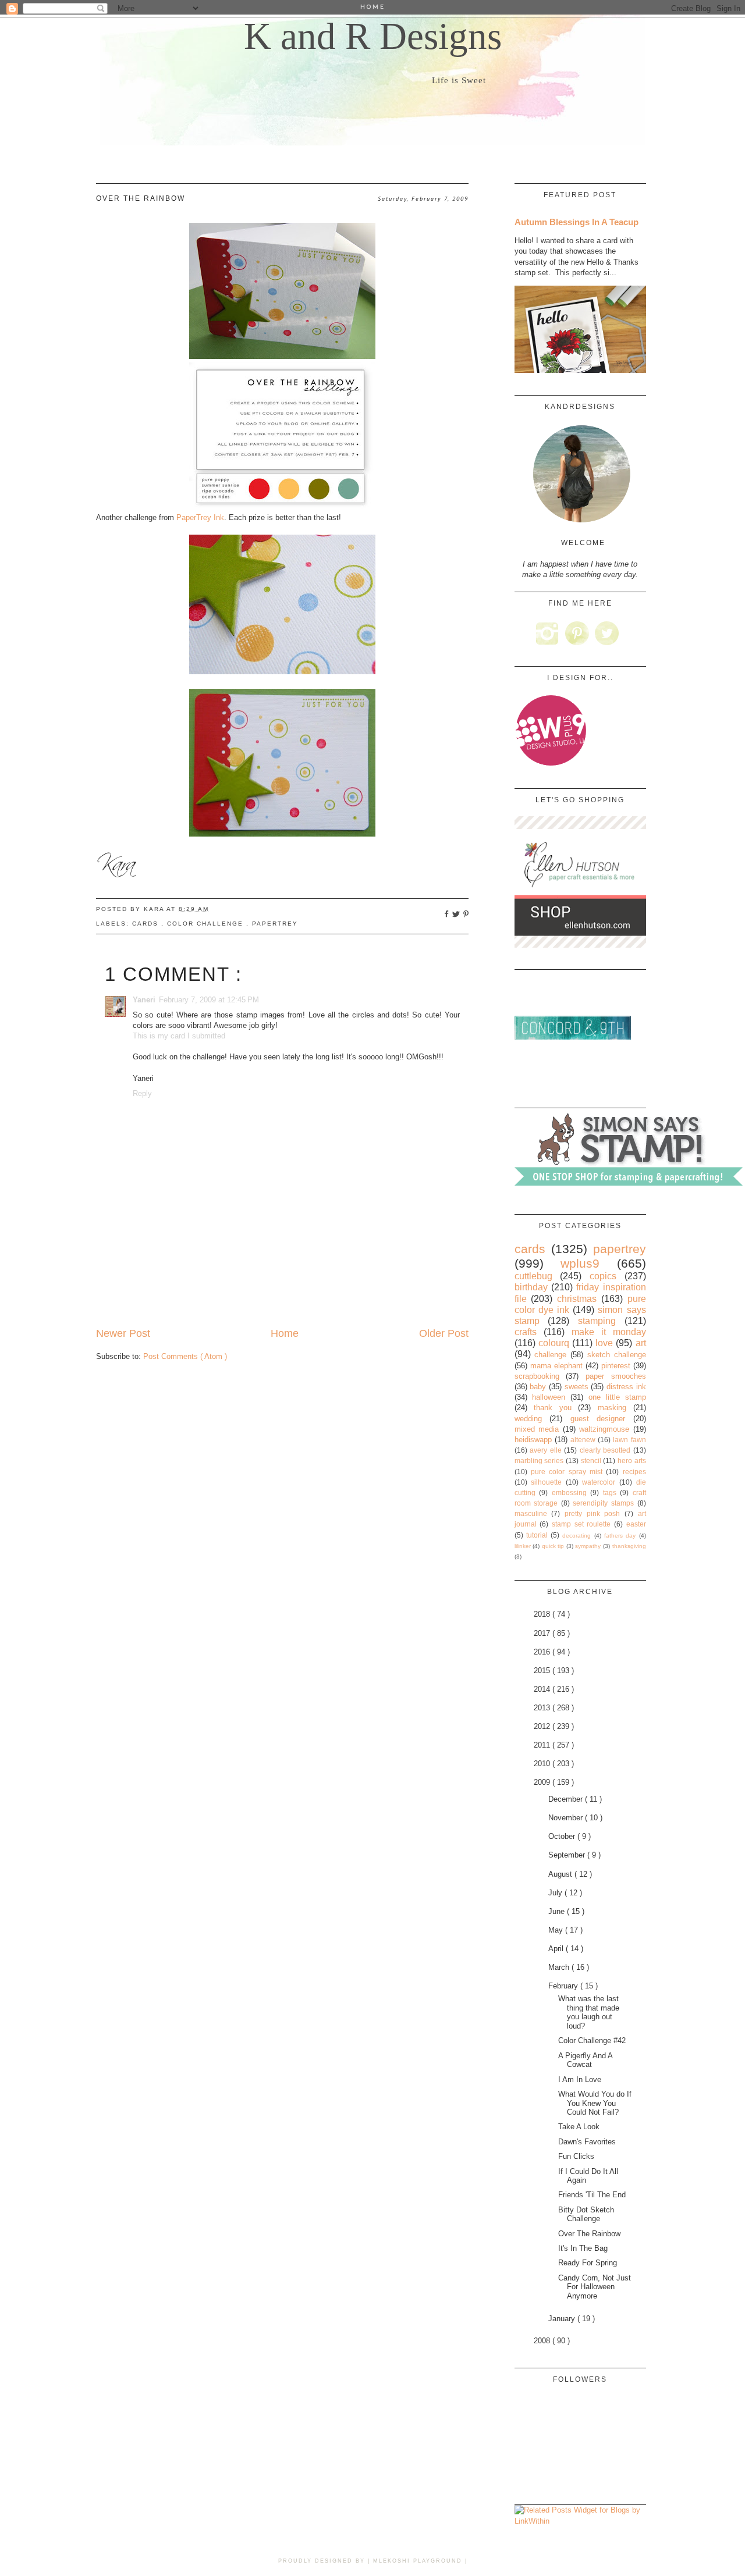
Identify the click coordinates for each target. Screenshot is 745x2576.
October (563, 1836)
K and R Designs (373, 36)
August (561, 1874)
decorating (577, 1536)
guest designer (598, 1419)
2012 (543, 1726)
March (560, 1967)
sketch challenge (617, 1355)
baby (538, 1387)
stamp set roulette (581, 1524)
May (557, 1930)
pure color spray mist (567, 1472)
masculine (531, 1513)
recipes (634, 1472)
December (567, 1799)
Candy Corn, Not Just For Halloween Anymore (595, 2287)
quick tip (553, 1546)
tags (610, 1492)
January (563, 2319)
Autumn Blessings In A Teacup (577, 222)
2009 (543, 1782)
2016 (543, 1652)
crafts (526, 1332)
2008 (543, 2341)
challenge (550, 1355)
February (564, 1986)
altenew (583, 1440)
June (558, 1911)
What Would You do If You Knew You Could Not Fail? (595, 2103)
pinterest (616, 1366)
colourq (554, 1343)
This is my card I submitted (179, 1036)
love (604, 1343)
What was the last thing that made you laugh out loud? (589, 2012)
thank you (553, 1408)
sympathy (588, 1546)
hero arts (632, 1460)
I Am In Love (580, 2079)
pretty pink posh (592, 1513)
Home (285, 1333)
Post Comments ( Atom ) (185, 1356)
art (641, 1343)
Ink (200, 517)
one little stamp (617, 1397)
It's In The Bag (583, 2248)
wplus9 (580, 1263)
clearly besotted (605, 1450)
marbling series (539, 1460)
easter (636, 1524)
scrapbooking (537, 1376)
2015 (543, 1671)
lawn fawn (629, 1440)
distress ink (626, 1387)
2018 (543, 1614)
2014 (543, 1689)
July (556, 1893)
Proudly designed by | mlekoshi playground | (373, 2561)
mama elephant (556, 1366)
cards (147, 924)
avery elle (546, 1450)
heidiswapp (533, 1440)
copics (603, 1276)
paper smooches (616, 1376)
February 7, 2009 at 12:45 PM (209, 1000)
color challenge (207, 924)
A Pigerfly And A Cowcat (585, 2060)
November (567, 1818)
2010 (543, 1764)
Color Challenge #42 (592, 2040)
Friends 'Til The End (592, 2195)
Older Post (444, 1333)
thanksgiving (629, 1546)
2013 (543, 1708)
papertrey (275, 924)
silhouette (546, 1482)
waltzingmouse (604, 1429)
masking (612, 1408)
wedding (528, 1419)
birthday (531, 1287)
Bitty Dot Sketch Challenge (586, 2214)
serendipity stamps (603, 1503)
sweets (577, 1387)
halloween (549, 1397)
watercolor (599, 1482)
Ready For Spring (588, 2263)
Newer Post (123, 1333)
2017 (543, 1633)
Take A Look (579, 2127)
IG (547, 633)
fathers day (620, 1536)
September (568, 1855)
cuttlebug (533, 1276)
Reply (142, 1093)
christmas (577, 1299)
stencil (591, 1460)
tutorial (537, 1535)
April (557, 1949)
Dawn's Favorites (587, 2142)
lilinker (523, 1546)
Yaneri (144, 1000)
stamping (597, 1321)
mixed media (537, 1429)
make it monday (609, 1332)
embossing (569, 1492)
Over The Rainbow (589, 2234)
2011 (543, 1745)
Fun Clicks (576, 2156)
